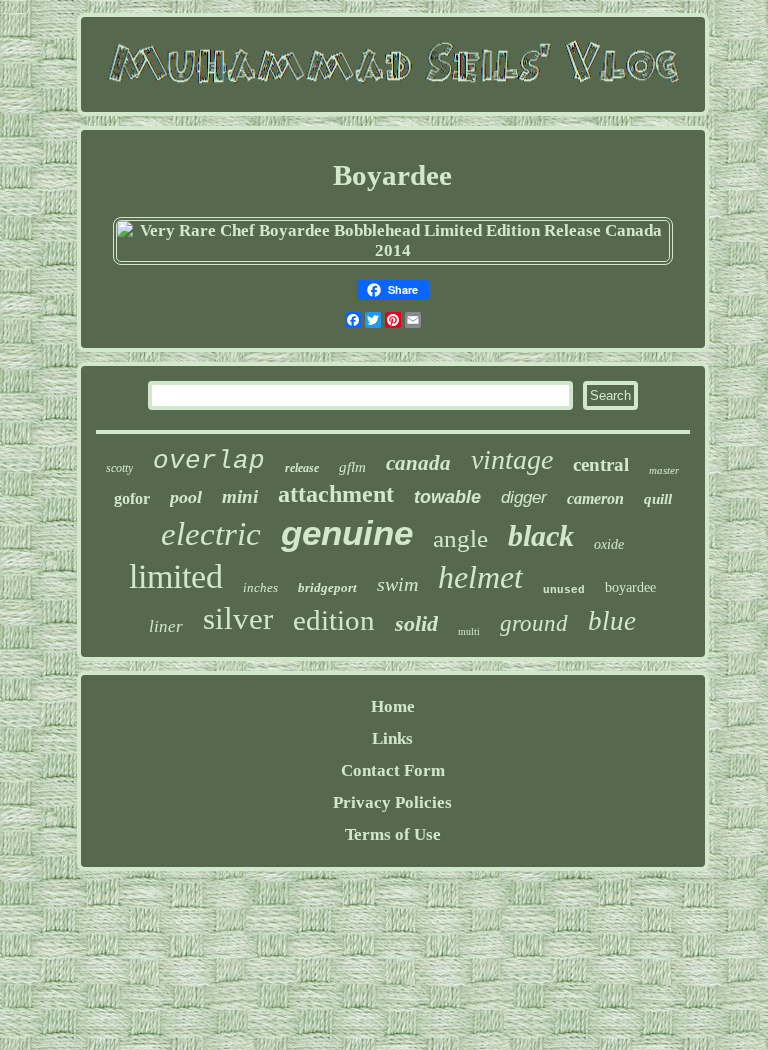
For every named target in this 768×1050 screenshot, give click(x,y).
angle (460, 538)
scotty (119, 468)
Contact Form (393, 770)
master (664, 470)
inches (260, 587)
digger (524, 497)
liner (166, 626)
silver (238, 618)
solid (416, 623)
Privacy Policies (392, 802)
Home (393, 706)
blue (612, 621)
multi (469, 631)
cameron (595, 498)
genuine (347, 532)
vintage (512, 459)
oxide (609, 544)
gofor (132, 498)
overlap (209, 461)
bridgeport (327, 587)
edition (334, 620)
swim (397, 584)
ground (534, 623)
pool (186, 497)
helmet (480, 577)
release (302, 468)
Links (392, 738)
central (601, 464)
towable (447, 497)
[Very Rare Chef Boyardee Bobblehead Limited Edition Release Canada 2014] (393, 250)
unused (564, 590)
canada (418, 463)
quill (658, 499)
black (541, 535)
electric (211, 534)
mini (240, 496)
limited (176, 576)
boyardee (630, 587)
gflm (352, 467)
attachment (336, 494)
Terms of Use (393, 834)
